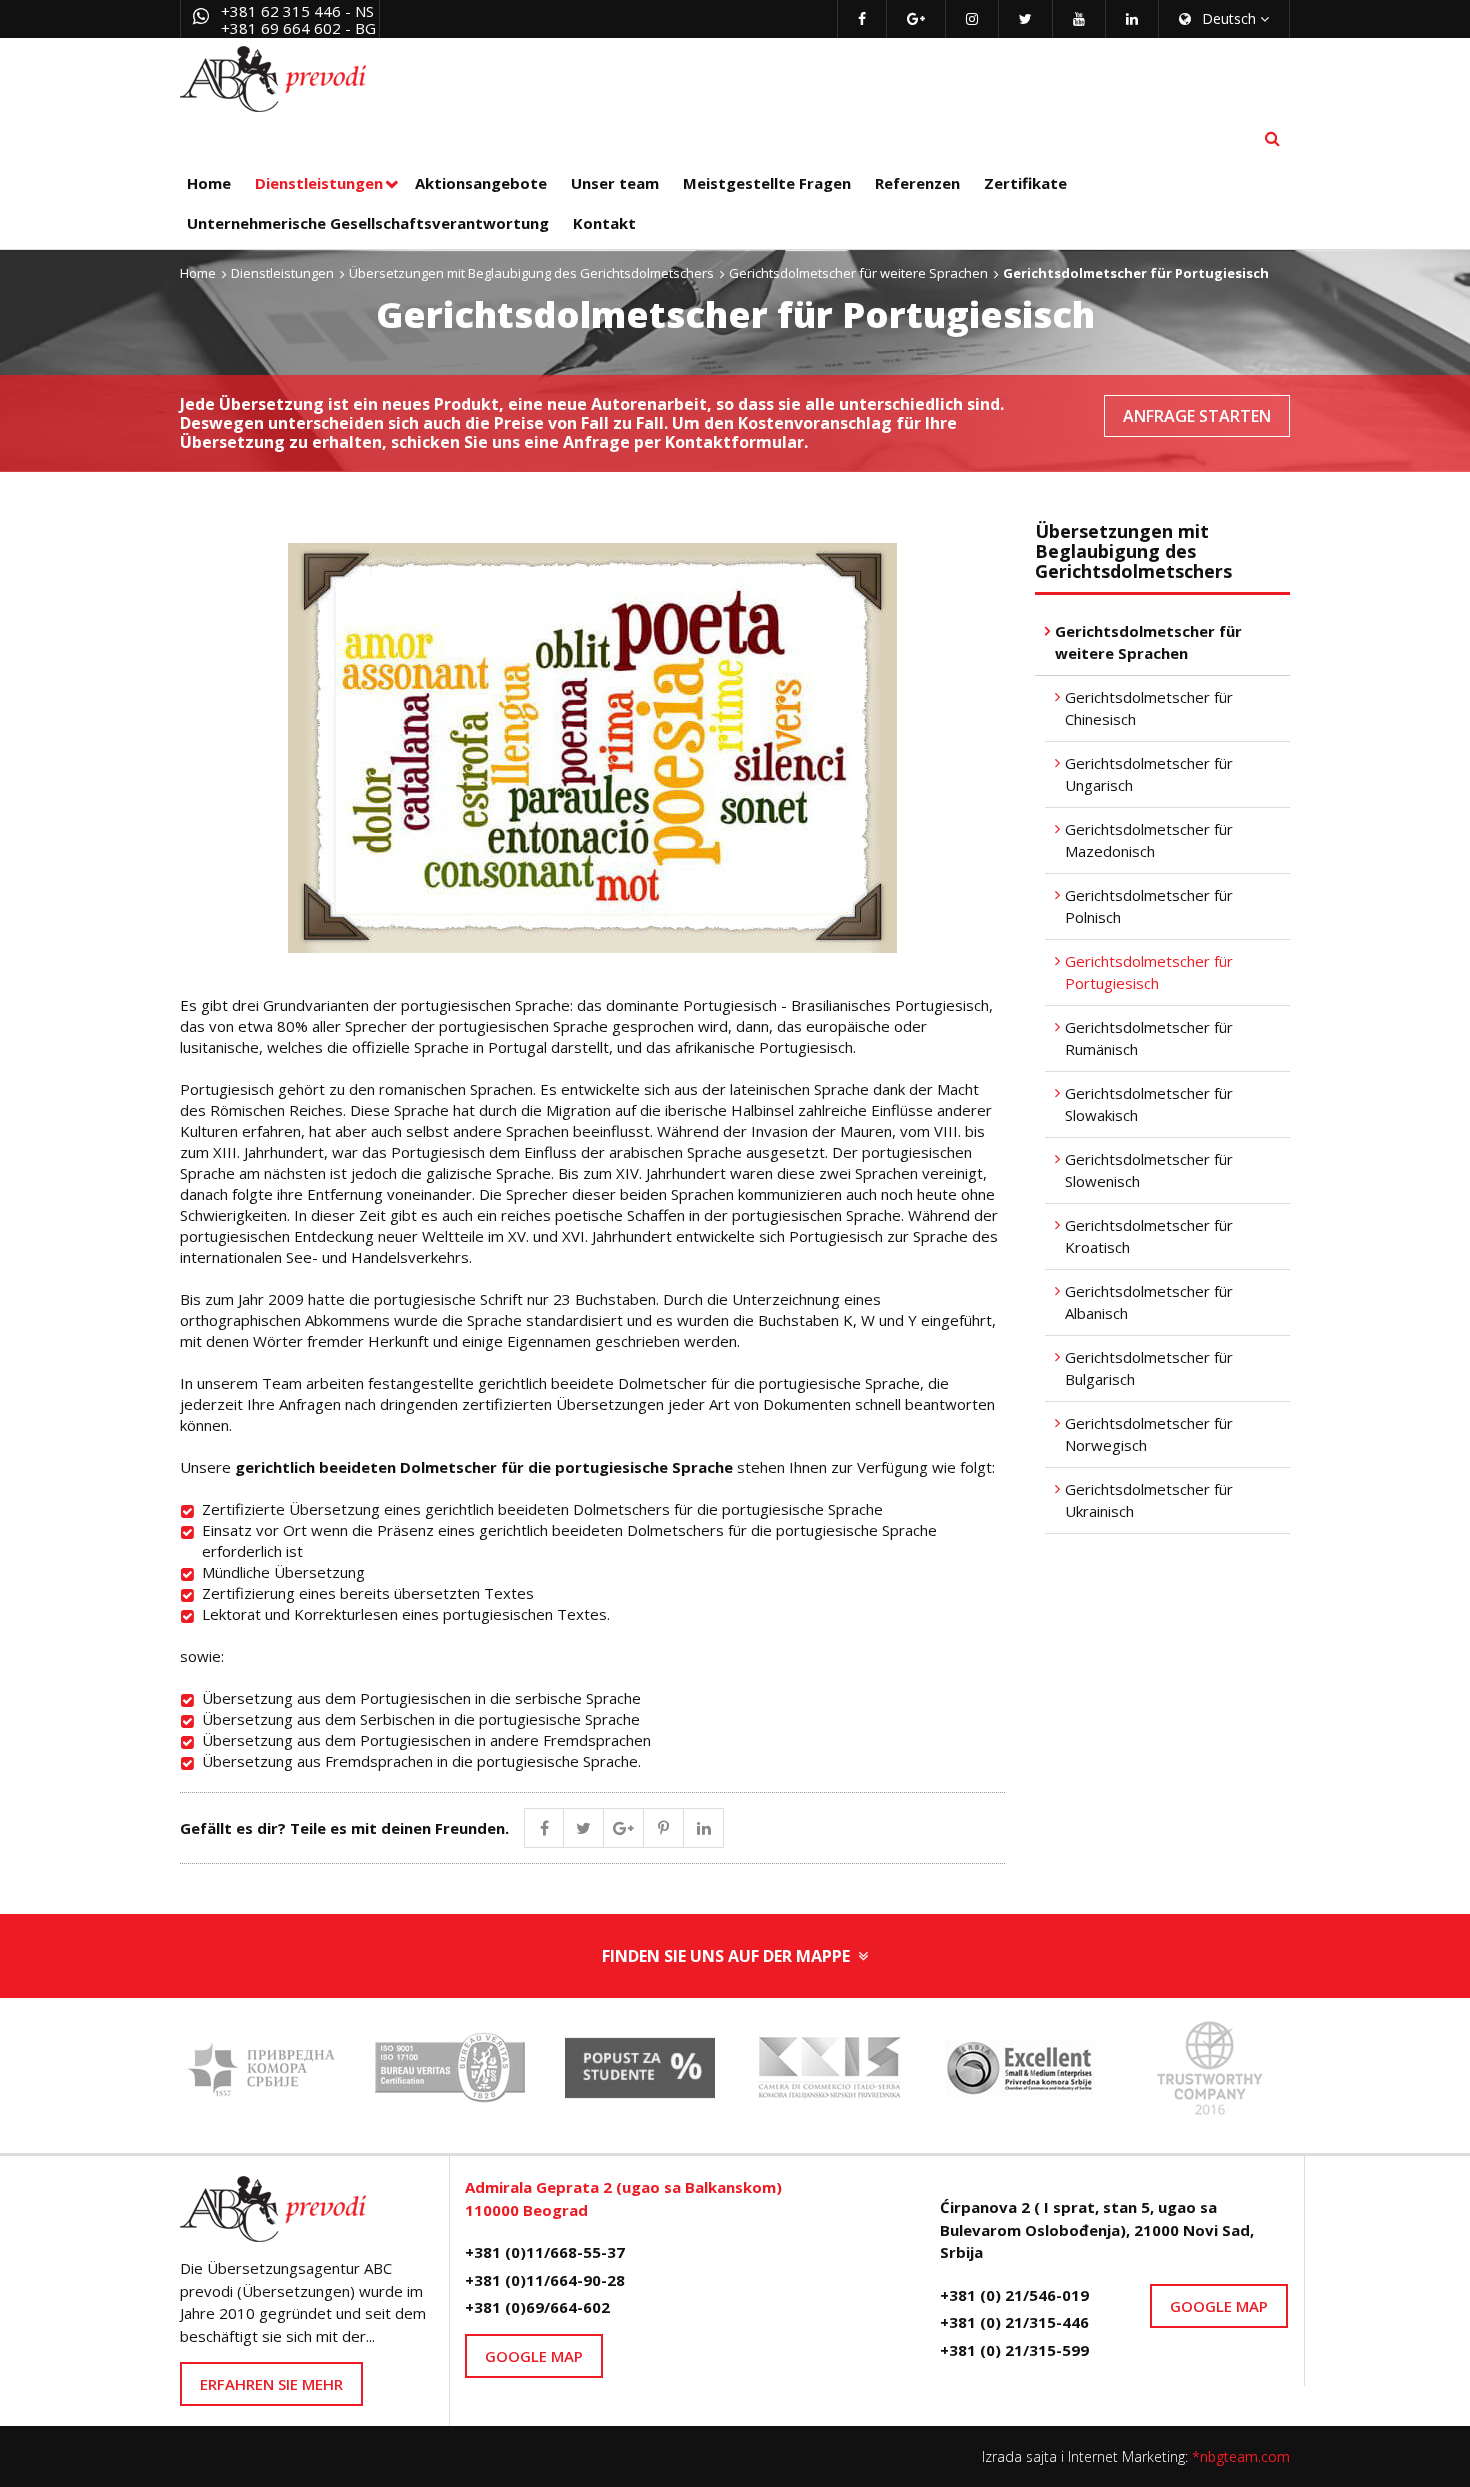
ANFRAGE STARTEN (1197, 416)
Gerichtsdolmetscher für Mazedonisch (1149, 840)
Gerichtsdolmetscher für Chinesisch (1149, 708)
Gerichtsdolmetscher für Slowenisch (1149, 1170)
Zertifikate (1025, 183)
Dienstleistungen (319, 183)
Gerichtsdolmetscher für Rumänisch (1149, 1038)
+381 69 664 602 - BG (298, 28)
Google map (534, 2356)
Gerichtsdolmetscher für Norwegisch (1149, 1434)
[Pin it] (664, 1828)
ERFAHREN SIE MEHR (271, 2384)
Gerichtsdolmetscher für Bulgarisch (1149, 1368)
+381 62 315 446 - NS (297, 11)
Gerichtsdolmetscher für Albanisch (1149, 1302)
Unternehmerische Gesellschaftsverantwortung (368, 223)
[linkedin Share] (704, 1828)
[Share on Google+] (624, 1828)
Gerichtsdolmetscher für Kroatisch (1149, 1236)
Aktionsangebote (481, 183)
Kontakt (604, 223)
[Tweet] (584, 1828)
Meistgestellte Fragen (767, 183)
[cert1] (450, 2074)
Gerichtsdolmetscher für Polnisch (1149, 906)
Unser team (615, 183)
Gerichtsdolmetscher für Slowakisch (1149, 1104)
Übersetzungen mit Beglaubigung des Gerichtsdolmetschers (531, 273)
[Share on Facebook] (544, 1828)
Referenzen (917, 183)
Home (209, 183)
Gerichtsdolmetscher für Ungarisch (1149, 774)
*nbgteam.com (1241, 2456)
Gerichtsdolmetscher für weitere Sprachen (858, 273)
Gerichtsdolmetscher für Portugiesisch (1149, 972)
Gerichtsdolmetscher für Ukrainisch (1149, 1500)
